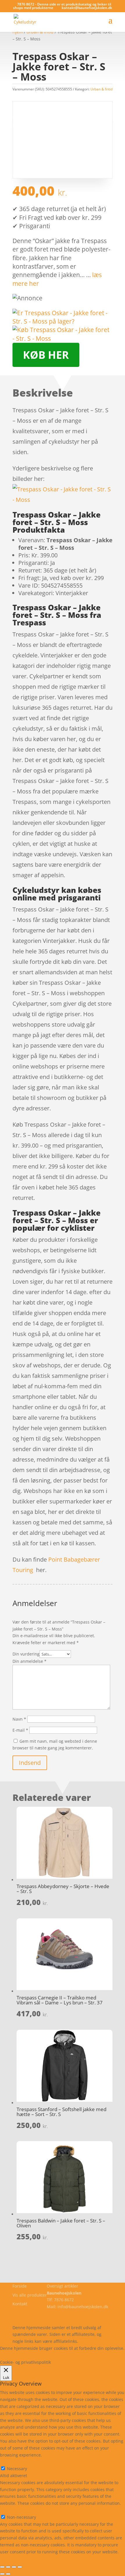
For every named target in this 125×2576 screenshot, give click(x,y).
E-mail (20, 1730)
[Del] (14, 2567)
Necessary (17, 2469)
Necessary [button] (10, 2462)
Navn (19, 1719)
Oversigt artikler (63, 2286)
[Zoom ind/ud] (2, 2567)
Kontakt (20, 2304)
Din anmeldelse (30, 1661)
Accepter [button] (85, 2355)
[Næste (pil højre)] (8, 2574)
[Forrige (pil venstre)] (2, 2574)
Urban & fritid (101, 89)
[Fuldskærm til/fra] (8, 2567)
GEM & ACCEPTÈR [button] (17, 2559)
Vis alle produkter (30, 2295)
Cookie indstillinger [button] (50, 2355)
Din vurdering (26, 1654)
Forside (20, 2286)
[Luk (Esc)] (20, 2567)
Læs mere (15, 2355)
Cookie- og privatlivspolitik (38, 2314)
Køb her (46, 355)
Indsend (30, 1763)
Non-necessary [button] (15, 2510)
